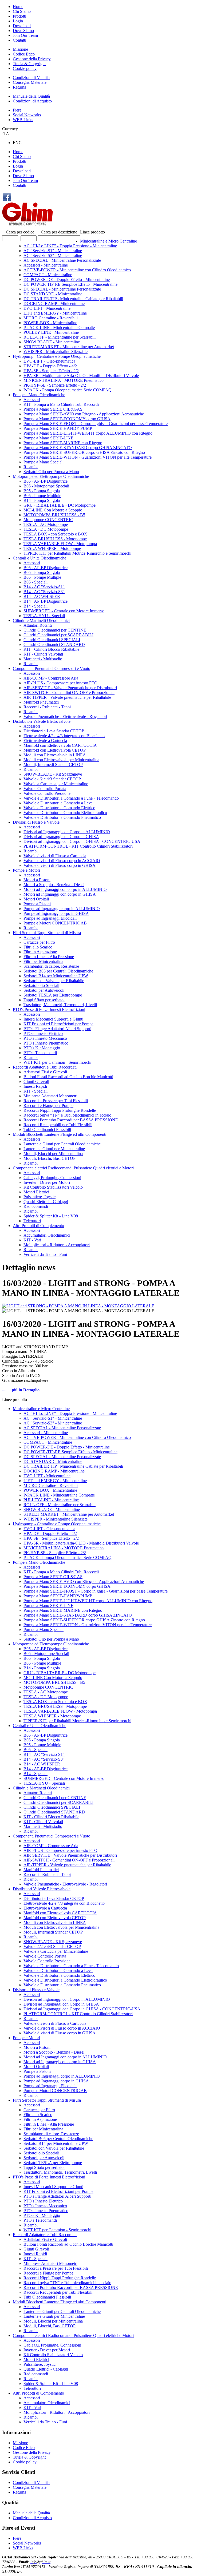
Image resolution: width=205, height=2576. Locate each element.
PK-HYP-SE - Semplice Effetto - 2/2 (55, 385)
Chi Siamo (22, 11)
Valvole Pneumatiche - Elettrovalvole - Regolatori (65, 717)
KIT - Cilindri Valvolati (43, 654)
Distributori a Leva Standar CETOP (54, 731)
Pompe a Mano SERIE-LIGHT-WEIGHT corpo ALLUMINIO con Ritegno (88, 433)
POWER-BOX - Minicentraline (50, 323)
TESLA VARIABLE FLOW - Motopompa (60, 544)
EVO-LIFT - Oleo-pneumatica (49, 361)
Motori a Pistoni (37, 880)
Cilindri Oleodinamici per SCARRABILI (58, 635)
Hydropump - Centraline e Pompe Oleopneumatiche (57, 356)
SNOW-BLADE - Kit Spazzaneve (53, 774)
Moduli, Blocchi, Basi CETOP (50, 1158)
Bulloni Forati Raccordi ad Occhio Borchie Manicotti (68, 1077)
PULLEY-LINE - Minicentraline (51, 332)
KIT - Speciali (36, 1091)
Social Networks (27, 115)
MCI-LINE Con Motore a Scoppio (53, 510)
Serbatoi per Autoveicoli (44, 990)
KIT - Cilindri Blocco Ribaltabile (51, 649)
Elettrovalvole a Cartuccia (45, 741)
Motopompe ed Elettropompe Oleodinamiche (51, 476)
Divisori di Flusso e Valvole (36, 822)
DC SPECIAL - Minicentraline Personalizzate (62, 289)
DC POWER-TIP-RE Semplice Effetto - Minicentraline (70, 284)
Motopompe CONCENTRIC (48, 520)
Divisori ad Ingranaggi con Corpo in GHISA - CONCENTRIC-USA (82, 841)
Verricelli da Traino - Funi (45, 1254)
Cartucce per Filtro (39, 942)
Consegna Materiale (30, 82)
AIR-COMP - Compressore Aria (51, 678)
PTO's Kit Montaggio (42, 1048)
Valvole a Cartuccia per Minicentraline (56, 784)
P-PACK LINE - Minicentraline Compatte (59, 328)
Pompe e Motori (26, 870)
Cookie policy (25, 68)
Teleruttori (32, 1221)
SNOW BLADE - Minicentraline (52, 342)
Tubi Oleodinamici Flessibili (47, 1130)
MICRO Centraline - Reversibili (51, 318)
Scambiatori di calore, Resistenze (51, 966)
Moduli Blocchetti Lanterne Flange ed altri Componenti (60, 1134)
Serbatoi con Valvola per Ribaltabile (54, 981)
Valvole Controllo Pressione (47, 793)
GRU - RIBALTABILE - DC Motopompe (60, 505)
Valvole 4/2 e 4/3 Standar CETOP (52, 779)
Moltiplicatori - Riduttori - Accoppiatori (57, 1245)
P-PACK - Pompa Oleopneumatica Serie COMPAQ (68, 390)
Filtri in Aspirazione (40, 952)
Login (18, 21)
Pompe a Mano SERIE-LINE (48, 438)
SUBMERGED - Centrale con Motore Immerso (64, 611)
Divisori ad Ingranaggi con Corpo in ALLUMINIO (67, 832)
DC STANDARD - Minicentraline (53, 294)
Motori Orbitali (36, 899)
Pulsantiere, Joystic (40, 1197)
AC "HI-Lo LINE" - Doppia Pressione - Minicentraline (70, 246)
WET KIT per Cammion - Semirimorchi (57, 1062)
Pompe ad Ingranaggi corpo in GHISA (56, 913)
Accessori (32, 400)
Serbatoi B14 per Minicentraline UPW (56, 976)
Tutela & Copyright (29, 64)
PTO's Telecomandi (40, 1053)
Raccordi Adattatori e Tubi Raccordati (45, 1067)
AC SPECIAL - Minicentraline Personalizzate (62, 260)
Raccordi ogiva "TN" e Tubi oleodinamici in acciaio (67, 1115)
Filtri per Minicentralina (43, 961)
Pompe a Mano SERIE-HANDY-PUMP (58, 428)
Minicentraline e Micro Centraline (109, 241)
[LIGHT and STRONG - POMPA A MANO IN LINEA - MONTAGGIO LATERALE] (78, 1306)
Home (18, 7)
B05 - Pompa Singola (42, 491)
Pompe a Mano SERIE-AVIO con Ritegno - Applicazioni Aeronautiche (84, 414)
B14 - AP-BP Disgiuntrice (46, 601)
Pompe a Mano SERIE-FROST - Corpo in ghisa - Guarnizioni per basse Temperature (96, 424)
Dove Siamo (23, 31)
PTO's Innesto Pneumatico (46, 1043)
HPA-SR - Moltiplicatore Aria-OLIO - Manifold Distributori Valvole (81, 376)
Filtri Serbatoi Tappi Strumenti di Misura (47, 933)
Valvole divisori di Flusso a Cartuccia (55, 856)
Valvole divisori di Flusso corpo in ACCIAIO (62, 861)
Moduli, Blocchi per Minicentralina (53, 1154)
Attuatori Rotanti (38, 625)
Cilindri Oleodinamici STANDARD (54, 644)
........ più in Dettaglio (21, 1390)
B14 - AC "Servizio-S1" (44, 587)
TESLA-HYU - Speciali (44, 616)
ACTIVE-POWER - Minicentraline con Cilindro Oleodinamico (77, 270)
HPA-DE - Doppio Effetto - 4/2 (50, 366)
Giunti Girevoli (36, 1081)
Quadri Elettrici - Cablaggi (46, 1202)
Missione (20, 49)
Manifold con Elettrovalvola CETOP (55, 750)
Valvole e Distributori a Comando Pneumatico (62, 817)
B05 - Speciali (36, 582)
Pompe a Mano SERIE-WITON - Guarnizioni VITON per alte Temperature (88, 457)
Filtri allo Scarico (38, 947)
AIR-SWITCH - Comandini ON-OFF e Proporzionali (69, 692)
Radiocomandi (36, 1206)
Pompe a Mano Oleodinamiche (39, 395)
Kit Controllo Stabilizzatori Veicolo (53, 1187)
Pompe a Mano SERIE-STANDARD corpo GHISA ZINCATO (78, 448)
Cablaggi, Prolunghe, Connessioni (52, 1178)
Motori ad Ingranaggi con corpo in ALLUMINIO (65, 889)
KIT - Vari (32, 1240)
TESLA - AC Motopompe (46, 524)
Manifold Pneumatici (41, 702)
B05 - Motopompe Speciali (46, 486)
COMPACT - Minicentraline (48, 275)
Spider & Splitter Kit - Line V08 (51, 1216)
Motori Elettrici (36, 1192)
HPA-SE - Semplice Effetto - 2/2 (51, 371)
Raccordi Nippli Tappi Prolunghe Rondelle (60, 1110)
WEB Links (23, 120)
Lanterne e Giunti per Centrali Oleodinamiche (62, 1144)
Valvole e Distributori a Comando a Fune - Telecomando (71, 798)
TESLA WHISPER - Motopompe (52, 548)
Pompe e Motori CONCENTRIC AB (55, 923)
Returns (19, 87)
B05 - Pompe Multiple (42, 496)
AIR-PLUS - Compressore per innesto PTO (60, 683)
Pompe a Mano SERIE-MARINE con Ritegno (63, 443)
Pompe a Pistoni (37, 904)
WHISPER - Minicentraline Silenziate (56, 352)
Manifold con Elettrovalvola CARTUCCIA (60, 745)
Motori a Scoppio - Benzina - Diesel (54, 885)
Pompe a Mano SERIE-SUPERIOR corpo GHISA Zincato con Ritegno (84, 452)
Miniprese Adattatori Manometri (50, 1096)
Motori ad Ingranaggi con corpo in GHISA (60, 894)
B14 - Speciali (36, 606)
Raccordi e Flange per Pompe (48, 1106)
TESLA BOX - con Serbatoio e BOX (55, 534)
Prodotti (19, 16)
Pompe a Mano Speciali (44, 462)
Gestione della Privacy (32, 59)
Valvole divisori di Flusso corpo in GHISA (60, 865)
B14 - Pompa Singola (42, 500)
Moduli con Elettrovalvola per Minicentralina (61, 760)
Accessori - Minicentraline (46, 265)
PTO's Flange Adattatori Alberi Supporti (57, 1029)
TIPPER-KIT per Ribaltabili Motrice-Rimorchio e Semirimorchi (77, 553)
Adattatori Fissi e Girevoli (45, 1072)
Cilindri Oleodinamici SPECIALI (52, 640)
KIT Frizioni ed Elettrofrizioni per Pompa (58, 1024)
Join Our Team (25, 35)
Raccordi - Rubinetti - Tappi (47, 707)
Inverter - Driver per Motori (47, 1182)
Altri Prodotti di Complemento (38, 1226)
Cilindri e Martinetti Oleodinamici (41, 620)
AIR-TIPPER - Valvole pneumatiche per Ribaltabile (67, 697)
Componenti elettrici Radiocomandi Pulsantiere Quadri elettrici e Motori (73, 1168)
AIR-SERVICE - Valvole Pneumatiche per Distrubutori (70, 688)
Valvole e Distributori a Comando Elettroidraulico (65, 813)
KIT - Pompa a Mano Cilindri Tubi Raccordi (61, 404)
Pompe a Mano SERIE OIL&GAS (53, 409)
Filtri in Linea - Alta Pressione (49, 957)
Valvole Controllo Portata (45, 789)
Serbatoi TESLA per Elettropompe (53, 995)
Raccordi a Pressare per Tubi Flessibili (56, 1101)
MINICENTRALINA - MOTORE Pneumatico (64, 380)
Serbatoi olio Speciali (41, 985)
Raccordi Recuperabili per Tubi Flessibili (58, 1125)
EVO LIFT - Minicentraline (47, 308)
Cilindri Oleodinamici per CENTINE (55, 630)
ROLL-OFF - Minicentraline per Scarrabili (60, 337)
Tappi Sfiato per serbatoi (44, 1000)
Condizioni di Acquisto (32, 101)
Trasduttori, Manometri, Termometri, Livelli (60, 1005)
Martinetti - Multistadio (43, 659)
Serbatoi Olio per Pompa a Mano (51, 472)
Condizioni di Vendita (31, 78)
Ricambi (31, 467)
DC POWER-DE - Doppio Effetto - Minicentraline (67, 279)
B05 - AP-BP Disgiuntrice (46, 481)
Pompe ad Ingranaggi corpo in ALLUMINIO (62, 909)
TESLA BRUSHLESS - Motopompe (55, 539)
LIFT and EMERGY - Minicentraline (55, 313)
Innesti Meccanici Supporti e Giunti (53, 1019)
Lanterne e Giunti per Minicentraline (54, 1149)
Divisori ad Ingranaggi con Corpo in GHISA (61, 837)
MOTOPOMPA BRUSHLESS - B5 (54, 515)
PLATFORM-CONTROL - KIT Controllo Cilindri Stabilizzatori (78, 846)
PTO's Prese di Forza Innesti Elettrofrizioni (49, 1009)
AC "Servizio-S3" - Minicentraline (53, 255)
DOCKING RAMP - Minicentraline (54, 303)
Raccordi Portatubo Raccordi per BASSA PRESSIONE (71, 1120)
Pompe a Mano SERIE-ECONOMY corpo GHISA (67, 419)
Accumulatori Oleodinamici (47, 1235)
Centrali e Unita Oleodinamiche (40, 558)
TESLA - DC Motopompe (46, 529)
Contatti (19, 40)
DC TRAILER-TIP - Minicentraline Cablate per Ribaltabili (73, 299)
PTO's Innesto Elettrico (43, 1033)
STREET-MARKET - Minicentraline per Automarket (69, 347)
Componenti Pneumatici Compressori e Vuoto (52, 668)
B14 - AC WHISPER (42, 596)
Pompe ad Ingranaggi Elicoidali (50, 918)
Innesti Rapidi (35, 1086)
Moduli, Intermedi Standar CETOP (53, 765)
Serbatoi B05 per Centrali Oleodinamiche (58, 971)
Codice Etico (24, 54)
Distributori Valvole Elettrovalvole (42, 721)
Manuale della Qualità (31, 96)
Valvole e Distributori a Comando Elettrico (59, 808)
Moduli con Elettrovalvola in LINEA (55, 755)
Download (22, 26)
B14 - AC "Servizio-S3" (44, 592)
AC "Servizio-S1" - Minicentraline (53, 251)
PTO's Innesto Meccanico (45, 1038)
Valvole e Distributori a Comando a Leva (58, 803)
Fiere (17, 110)
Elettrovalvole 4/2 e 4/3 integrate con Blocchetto (64, 736)
